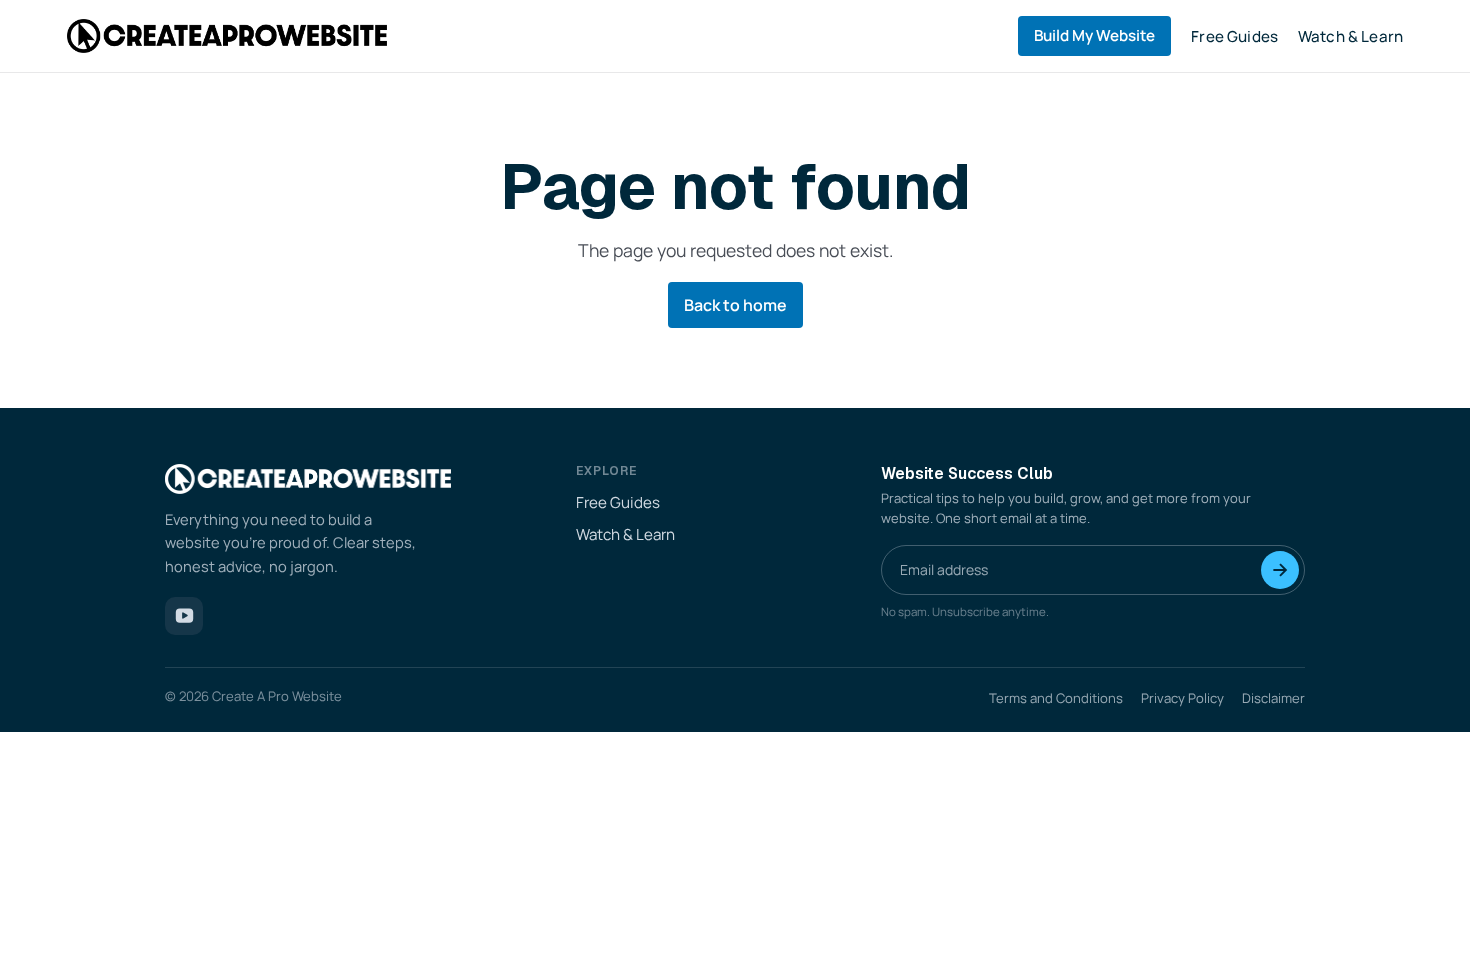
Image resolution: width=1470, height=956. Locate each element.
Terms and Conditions (1056, 698)
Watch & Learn (1350, 36)
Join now (1280, 570)
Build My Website (1094, 35)
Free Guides (1234, 36)
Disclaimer (1273, 698)
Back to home (735, 305)
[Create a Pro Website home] (227, 35)
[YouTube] (184, 616)
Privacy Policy (1182, 698)
